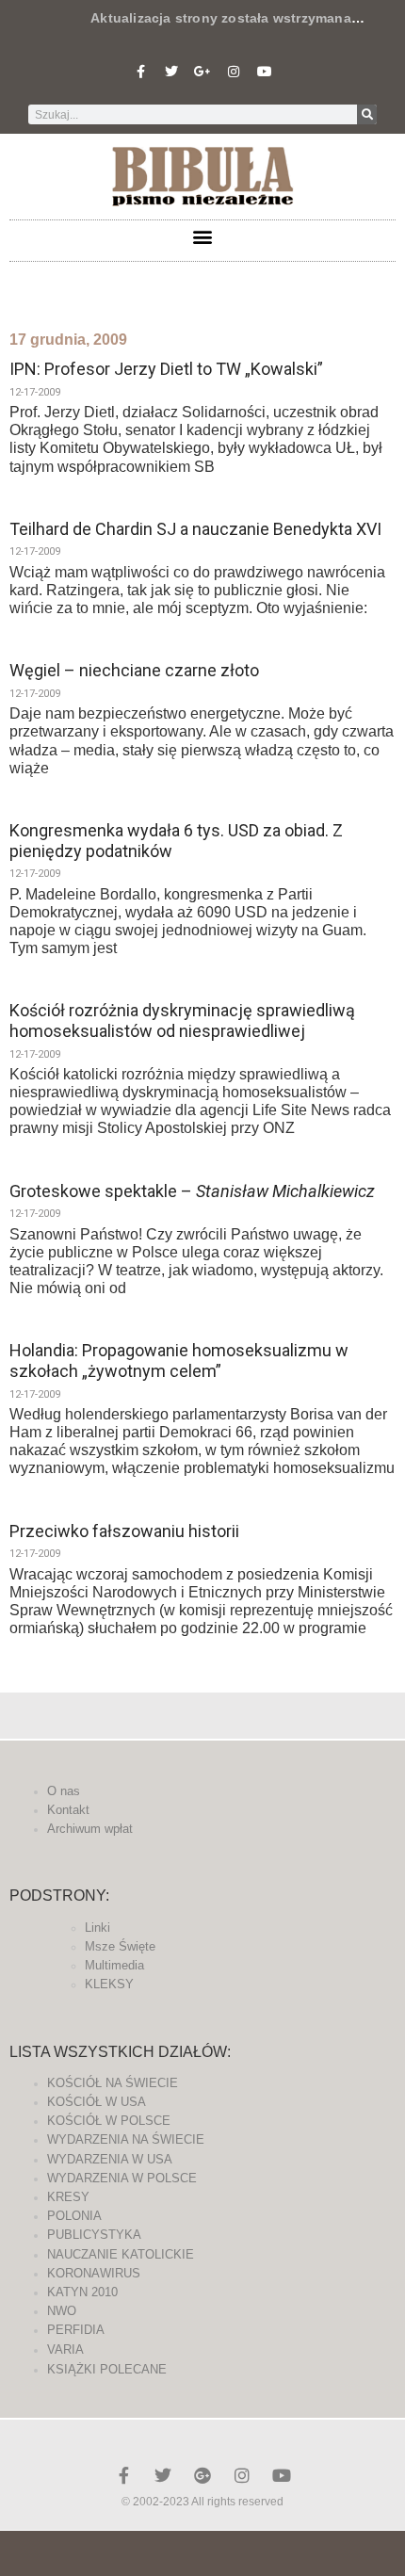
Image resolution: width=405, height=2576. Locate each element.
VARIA (65, 2349)
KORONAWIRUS (94, 2273)
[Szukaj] (367, 114)
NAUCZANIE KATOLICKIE (121, 2254)
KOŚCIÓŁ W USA (97, 2102)
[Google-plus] (202, 2475)
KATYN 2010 (82, 2292)
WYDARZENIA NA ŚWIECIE (126, 2139)
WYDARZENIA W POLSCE (122, 2178)
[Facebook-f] (140, 72)
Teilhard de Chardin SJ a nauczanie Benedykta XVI (195, 529)
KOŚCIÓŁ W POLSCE (109, 2121)
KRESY (68, 2197)
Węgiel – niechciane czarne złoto (134, 670)
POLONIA (74, 2216)
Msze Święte (120, 1946)
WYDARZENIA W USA (110, 2159)
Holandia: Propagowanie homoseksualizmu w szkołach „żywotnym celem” (179, 1361)
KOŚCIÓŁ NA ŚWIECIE (113, 2083)
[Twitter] (171, 72)
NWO (62, 2311)
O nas (64, 1791)
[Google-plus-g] (202, 72)
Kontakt (68, 1810)
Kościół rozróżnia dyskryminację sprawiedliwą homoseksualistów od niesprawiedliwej (182, 1021)
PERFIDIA (76, 2330)
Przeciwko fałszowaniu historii (124, 1531)
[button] (203, 236)
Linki (97, 1928)
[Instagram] (234, 72)
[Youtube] (265, 72)
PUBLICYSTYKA (94, 2235)
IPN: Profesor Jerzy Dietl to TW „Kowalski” (166, 369)
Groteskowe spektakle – (192, 1191)
